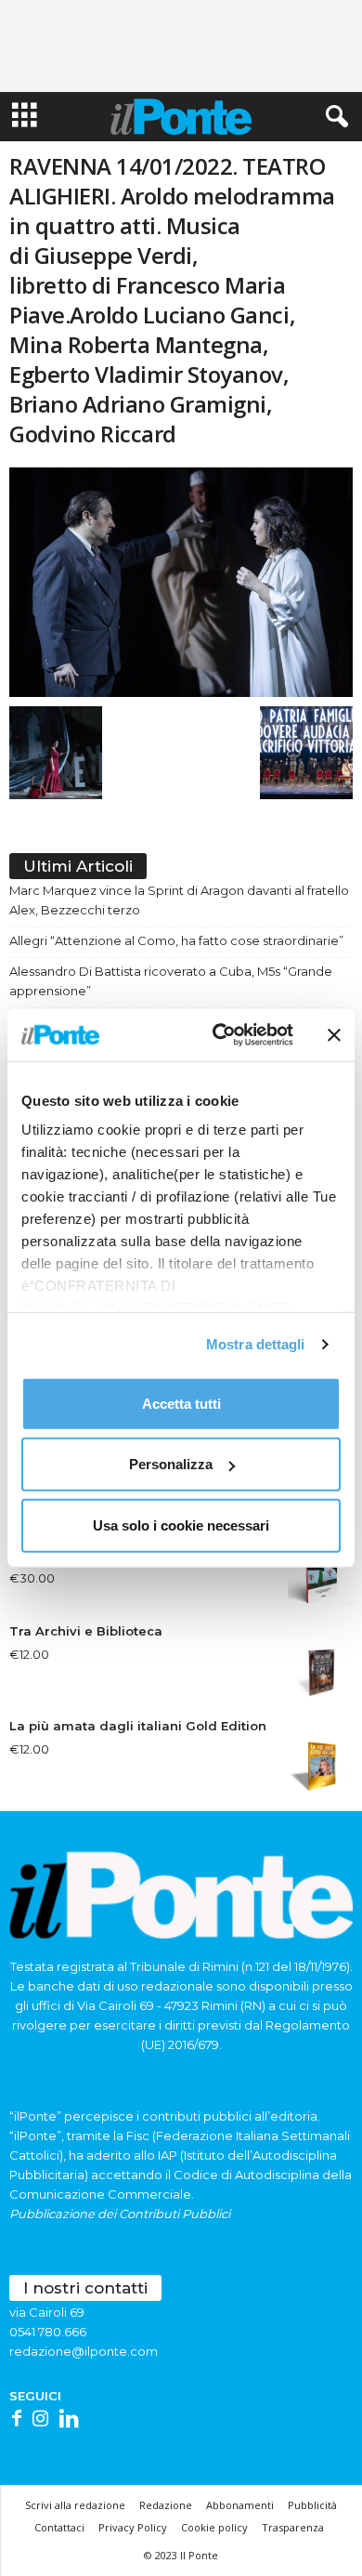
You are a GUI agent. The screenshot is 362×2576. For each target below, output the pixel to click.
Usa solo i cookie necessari (181, 1525)
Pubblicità (312, 2505)
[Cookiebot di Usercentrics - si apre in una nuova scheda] (220, 1035)
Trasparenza (293, 2527)
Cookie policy (214, 2527)
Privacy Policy (133, 2527)
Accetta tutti (181, 1403)
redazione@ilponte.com (84, 2351)
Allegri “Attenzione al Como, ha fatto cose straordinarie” (176, 940)
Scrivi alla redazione (75, 2505)
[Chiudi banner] (334, 1035)
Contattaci (59, 2527)
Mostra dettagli (256, 1344)
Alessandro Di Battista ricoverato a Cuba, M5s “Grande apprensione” (171, 981)
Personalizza (171, 1464)
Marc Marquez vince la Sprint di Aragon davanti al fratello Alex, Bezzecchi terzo (179, 900)
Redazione (166, 2505)
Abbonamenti (240, 2505)
